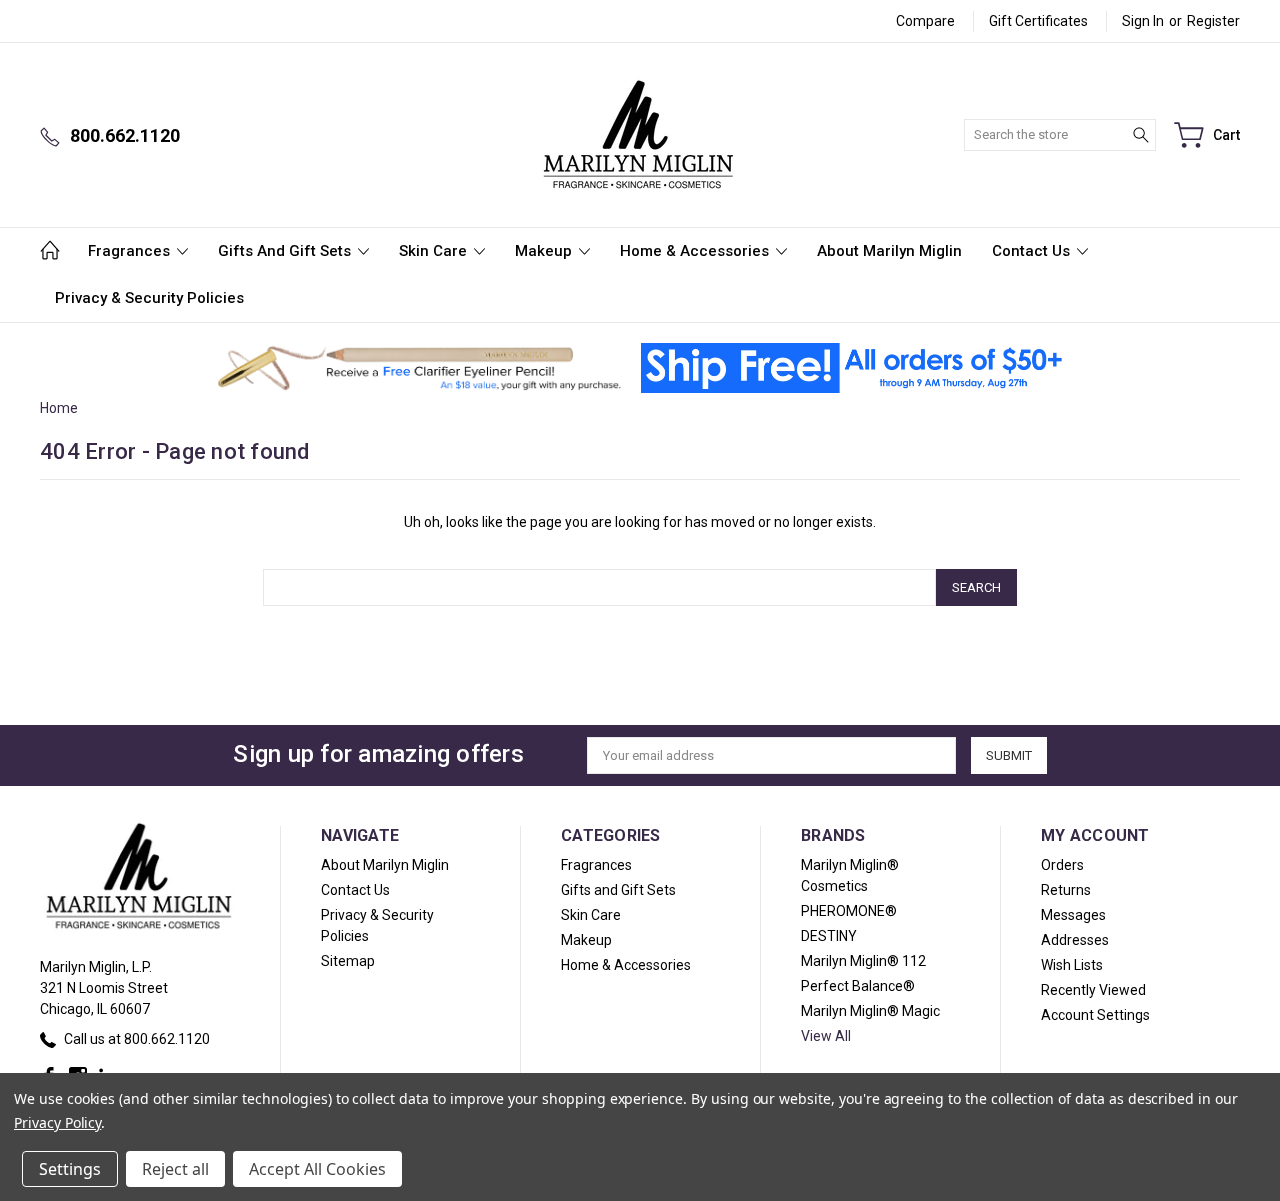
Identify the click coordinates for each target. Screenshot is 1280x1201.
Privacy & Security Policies (149, 298)
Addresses (1075, 940)
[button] (419, 368)
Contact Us (1033, 251)
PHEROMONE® (849, 911)
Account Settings (1095, 1015)
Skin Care (435, 251)
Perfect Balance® (858, 986)
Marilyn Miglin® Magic (870, 1011)
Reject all (175, 1169)
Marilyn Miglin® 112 (863, 961)
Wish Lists (1072, 965)
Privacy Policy (57, 1122)
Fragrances (131, 251)
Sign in (1143, 21)
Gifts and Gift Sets (286, 251)
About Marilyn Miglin (889, 251)
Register (1213, 21)
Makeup (545, 251)
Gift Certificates (1038, 21)
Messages (1073, 915)
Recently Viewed (1093, 990)
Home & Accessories (696, 251)
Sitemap (348, 961)
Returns (1066, 890)
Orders (1062, 865)
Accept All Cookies (317, 1169)
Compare (925, 21)
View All (826, 1036)
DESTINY (829, 936)
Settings (70, 1169)
